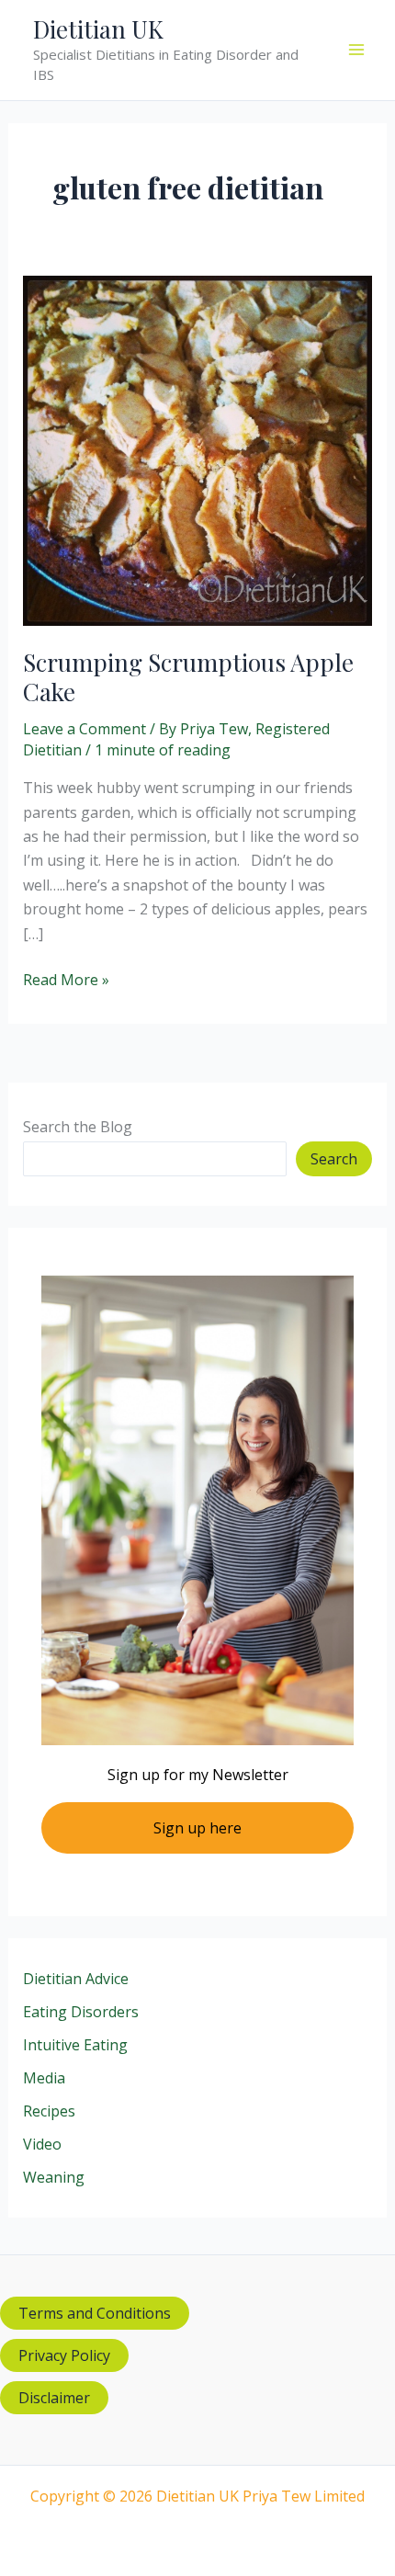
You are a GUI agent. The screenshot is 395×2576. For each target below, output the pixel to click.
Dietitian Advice (76, 1979)
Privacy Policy (64, 2355)
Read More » (66, 980)
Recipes (49, 2111)
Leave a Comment (85, 729)
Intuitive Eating (75, 2045)
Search (334, 1159)
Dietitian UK (98, 29)
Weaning (54, 2177)
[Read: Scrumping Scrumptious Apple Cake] (198, 449)
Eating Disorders (81, 2012)
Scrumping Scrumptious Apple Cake (188, 677)
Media (44, 2078)
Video (42, 2144)
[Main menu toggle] (356, 50)
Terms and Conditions (95, 2313)
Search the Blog (78, 1127)
